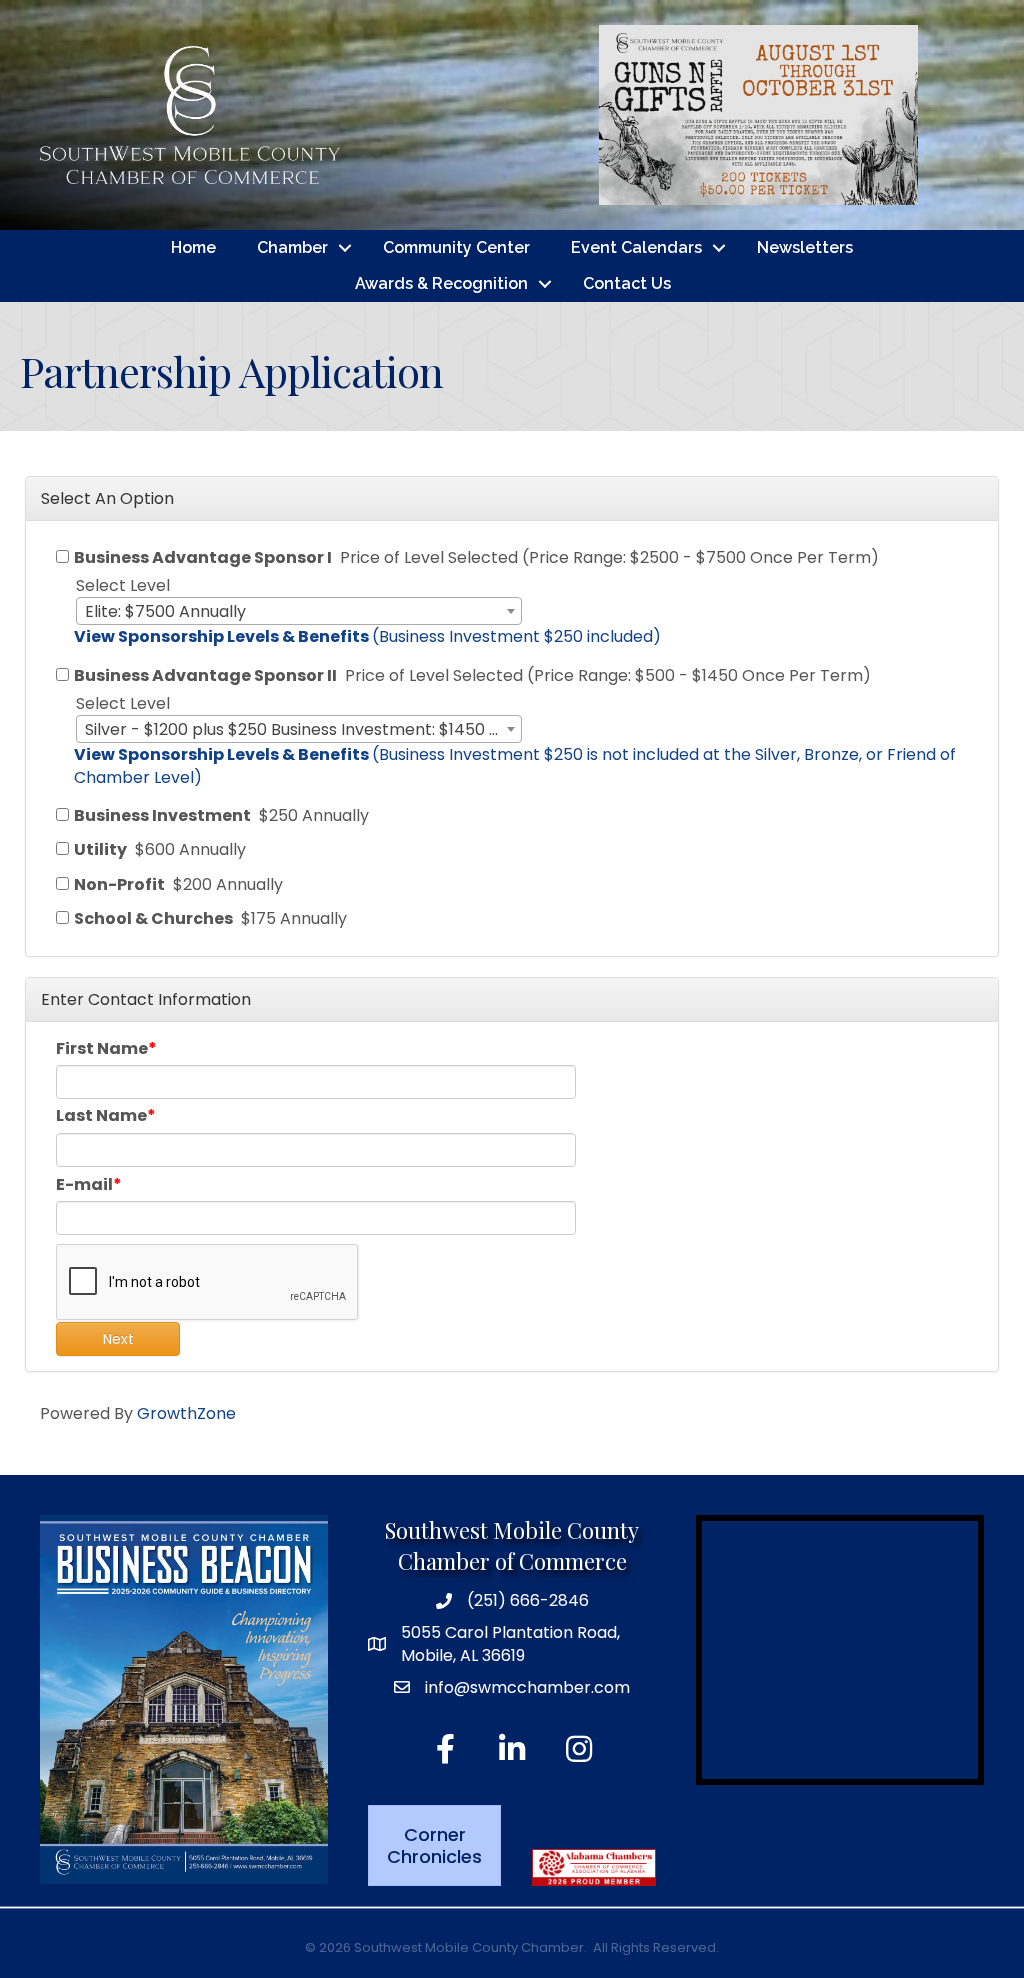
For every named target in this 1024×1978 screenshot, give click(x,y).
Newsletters (805, 247)
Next (118, 1339)
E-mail (84, 1184)
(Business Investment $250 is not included (386, 754)
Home (193, 247)
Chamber (292, 247)
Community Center (456, 247)
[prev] (582, 115)
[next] (934, 115)
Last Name (101, 1115)
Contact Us (627, 283)
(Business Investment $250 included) (367, 636)
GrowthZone (186, 1413)
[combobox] (299, 611)
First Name (102, 1048)
